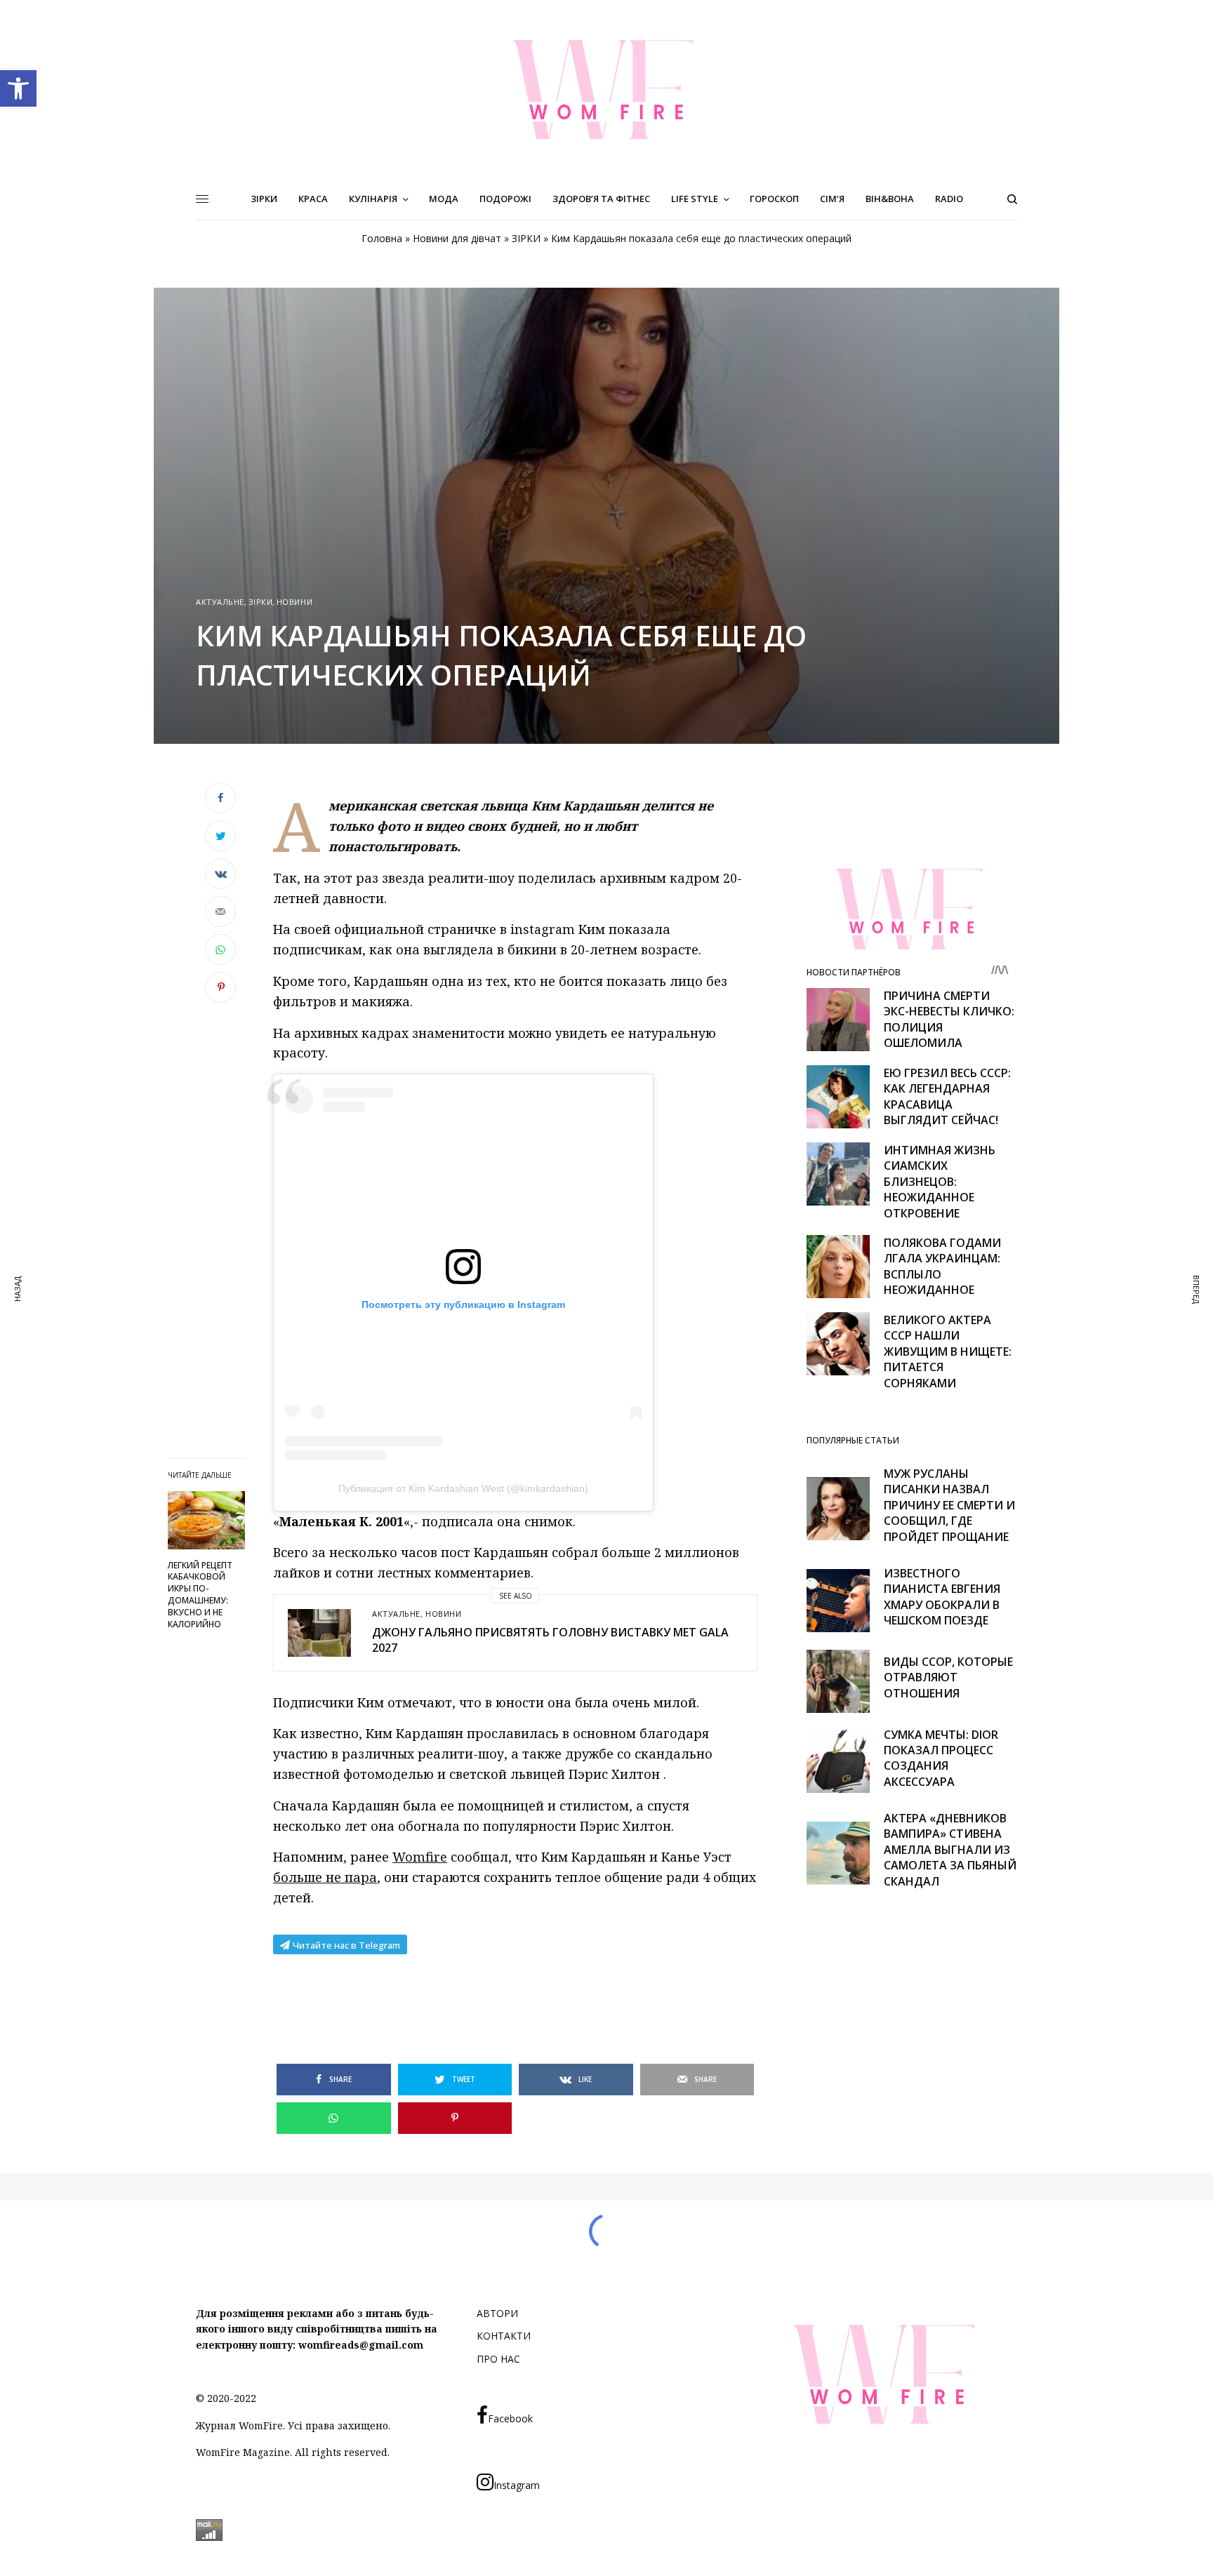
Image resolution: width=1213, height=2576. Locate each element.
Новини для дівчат (457, 238)
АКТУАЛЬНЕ (220, 602)
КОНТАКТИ (504, 2336)
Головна (382, 238)
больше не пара (325, 1877)
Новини (294, 602)
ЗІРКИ (526, 238)
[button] (18, 88)
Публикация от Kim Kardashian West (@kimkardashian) (463, 1488)
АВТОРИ (497, 2313)
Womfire (420, 1857)
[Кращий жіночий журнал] (606, 89)
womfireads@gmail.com (361, 2345)
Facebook (510, 2418)
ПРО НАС (498, 2359)
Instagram (517, 2485)
